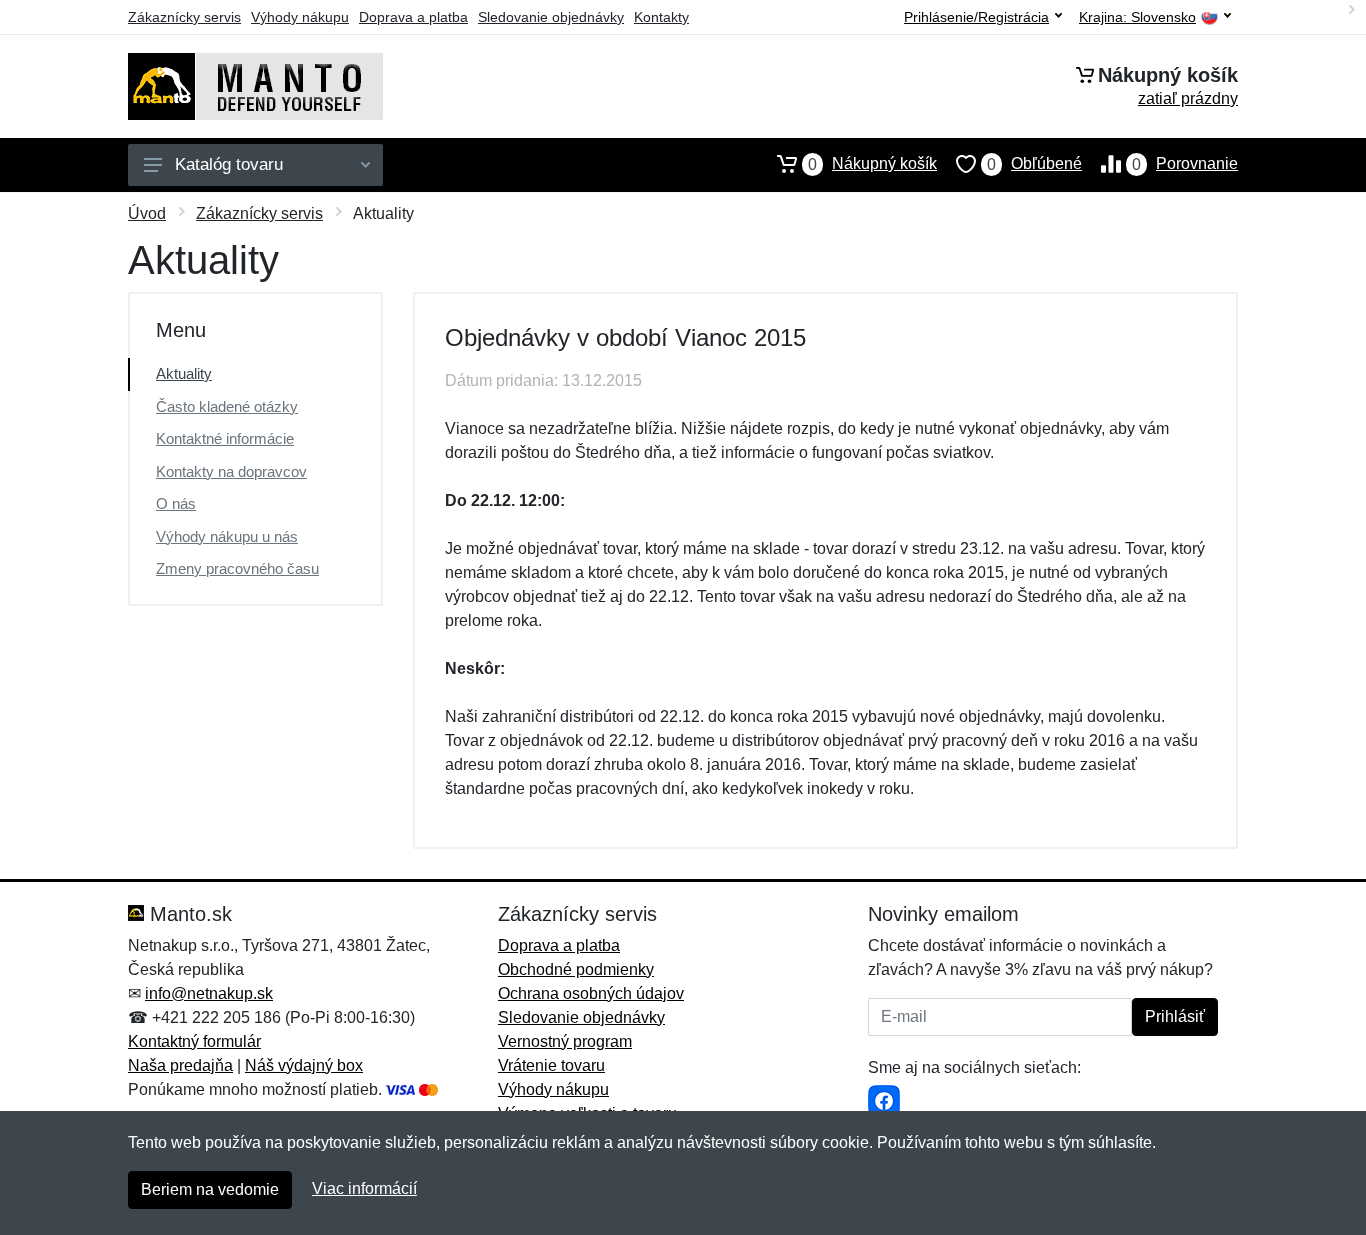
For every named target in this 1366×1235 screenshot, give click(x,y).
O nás (176, 503)
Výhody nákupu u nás (227, 536)
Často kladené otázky (227, 406)
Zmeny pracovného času (237, 568)
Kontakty (661, 17)
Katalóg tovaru (229, 164)
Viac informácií (364, 1188)
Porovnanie (1185, 164)
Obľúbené (1034, 164)
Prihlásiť (1175, 1016)
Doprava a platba (413, 17)
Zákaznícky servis (184, 17)
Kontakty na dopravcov (231, 471)
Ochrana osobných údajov (591, 993)
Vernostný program (565, 1041)
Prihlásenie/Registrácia (976, 17)
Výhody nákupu (300, 17)
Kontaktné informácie (225, 438)
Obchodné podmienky (576, 969)
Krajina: (1137, 17)
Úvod (147, 213)
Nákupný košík (872, 164)
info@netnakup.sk (209, 993)
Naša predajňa (180, 1065)
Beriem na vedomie (210, 1189)
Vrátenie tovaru (551, 1065)
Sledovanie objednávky (551, 17)
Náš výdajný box (304, 1065)
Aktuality (184, 373)
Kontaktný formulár (194, 1041)
